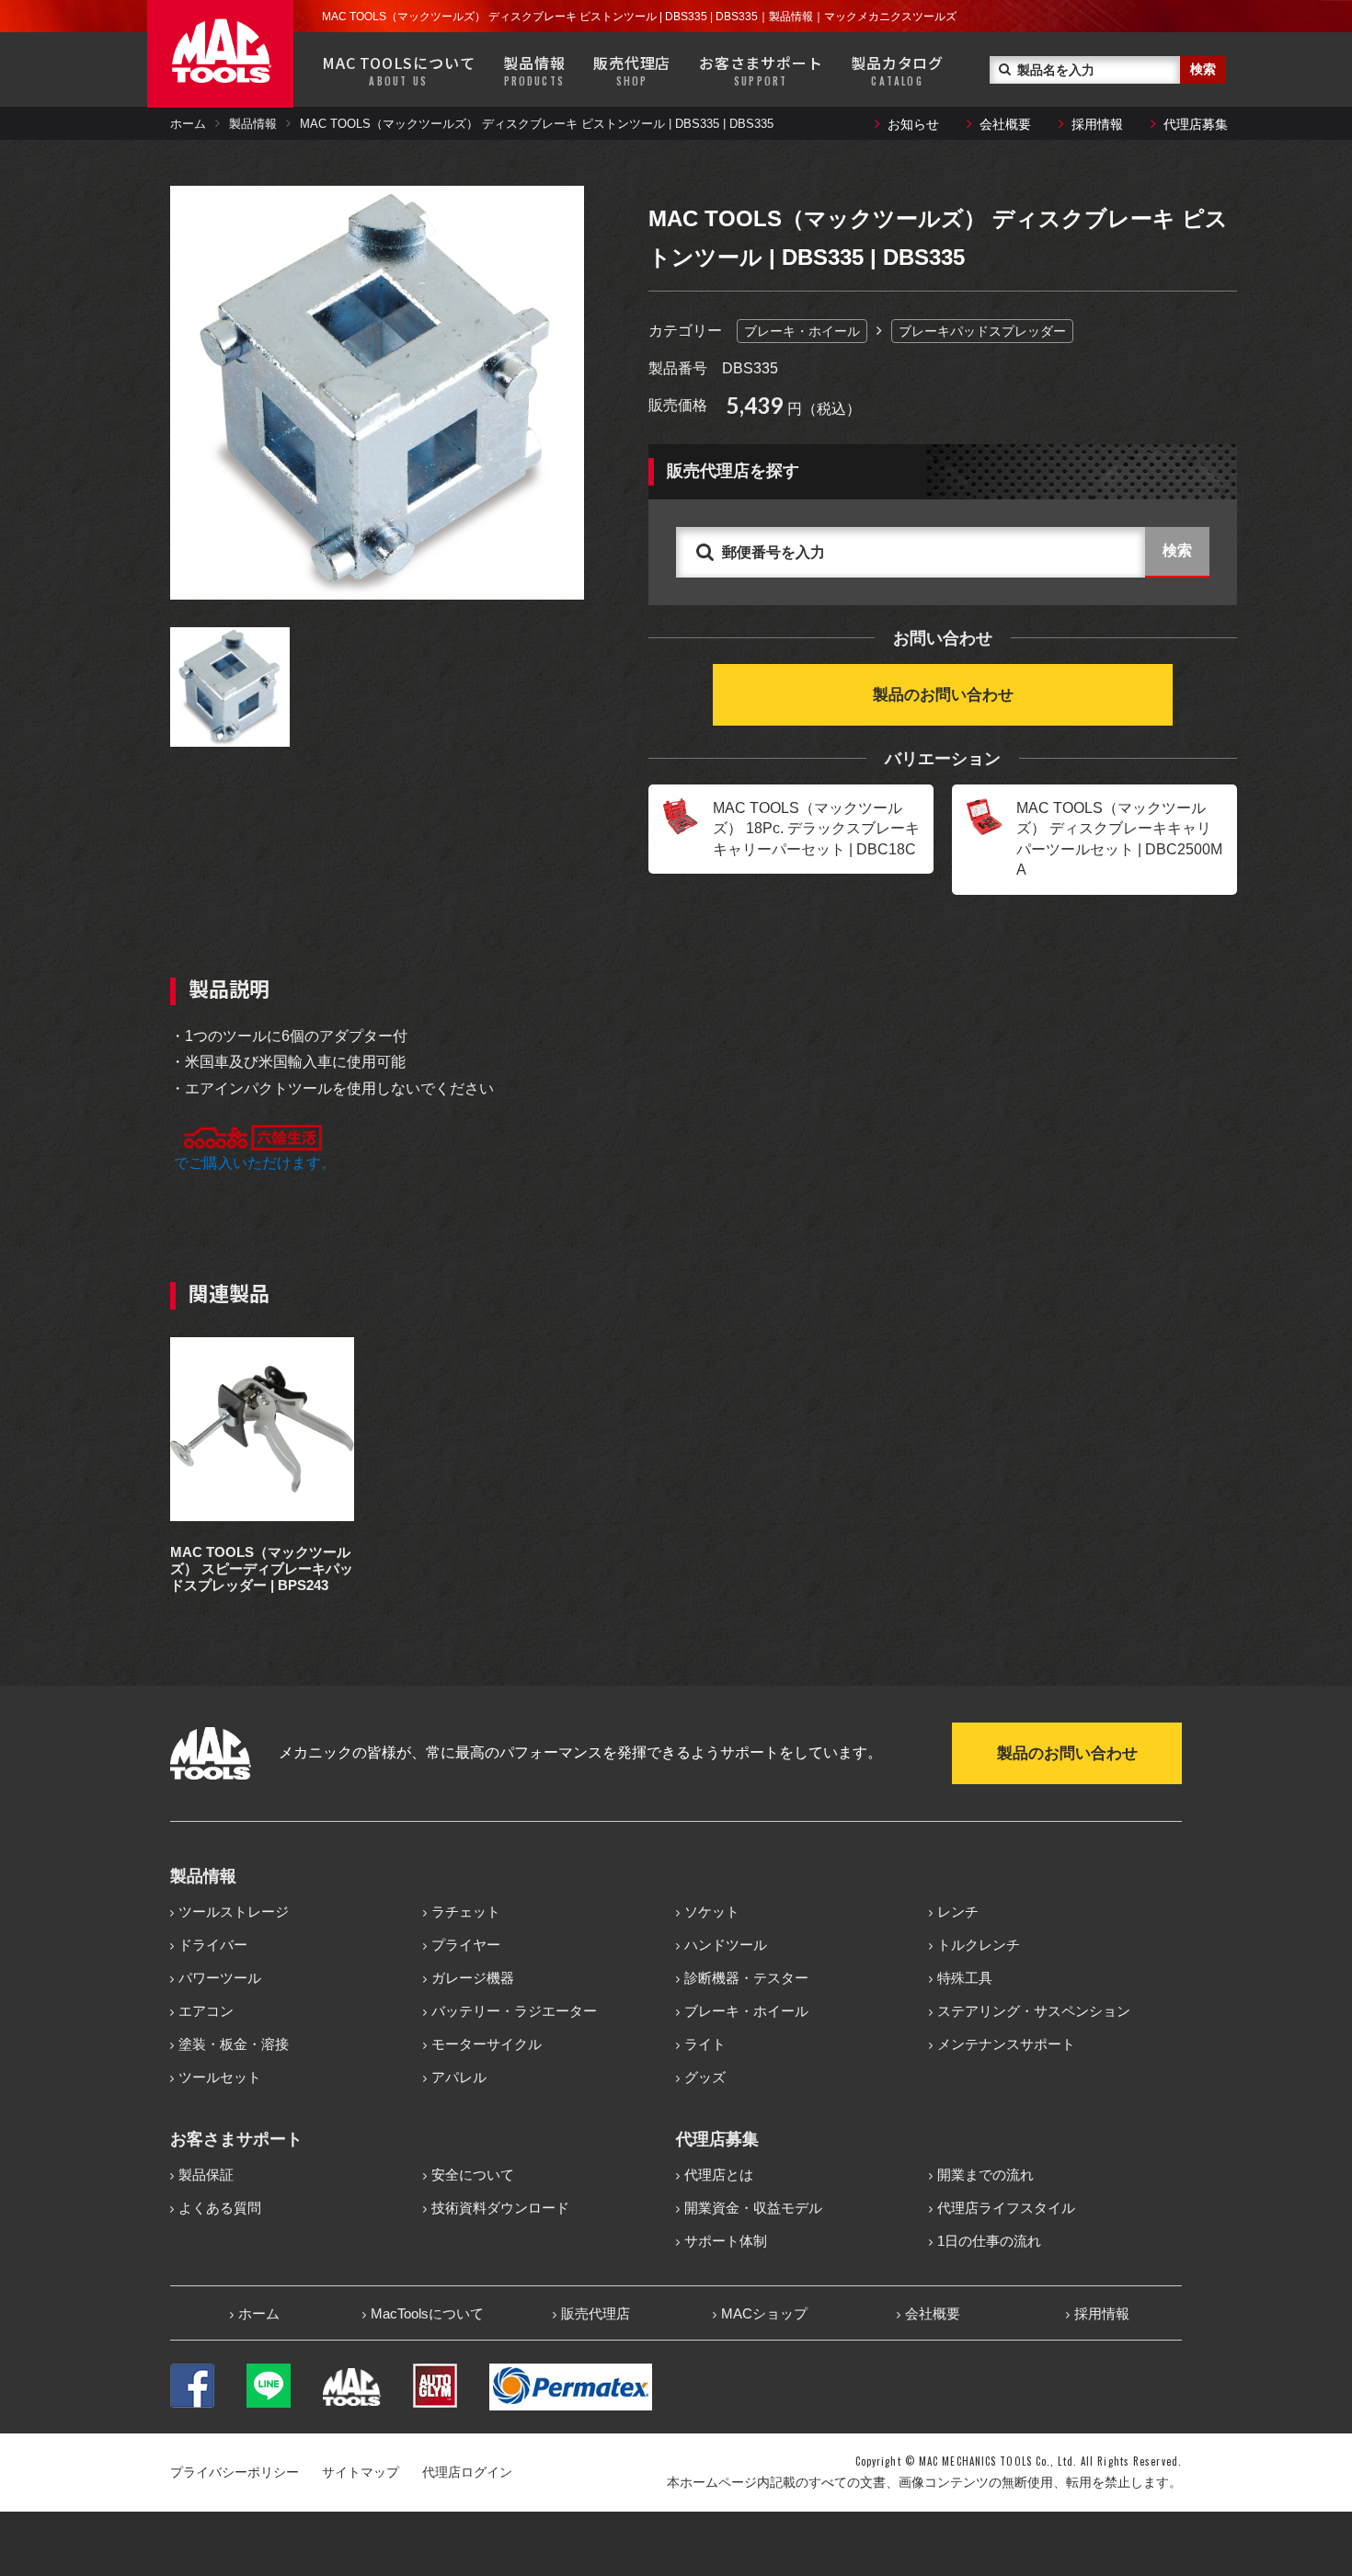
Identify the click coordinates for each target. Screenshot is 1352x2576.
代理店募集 (1196, 124)
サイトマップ (361, 2472)
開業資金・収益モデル (753, 2208)
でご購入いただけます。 (253, 1163)
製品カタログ (897, 70)
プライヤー (466, 1945)
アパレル (459, 2077)
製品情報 (534, 70)
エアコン (206, 2011)
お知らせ (913, 124)
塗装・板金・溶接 (234, 2044)
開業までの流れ (985, 2175)
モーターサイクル (487, 2044)
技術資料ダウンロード (500, 2208)
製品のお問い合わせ (943, 695)
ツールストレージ (234, 1912)
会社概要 (1005, 124)
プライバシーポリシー (235, 2472)
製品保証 (206, 2175)
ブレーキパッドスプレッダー (982, 331)
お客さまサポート (761, 70)
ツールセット (220, 2077)
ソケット (712, 1912)
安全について (473, 2175)
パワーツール (220, 1978)
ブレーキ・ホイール (802, 331)
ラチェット (466, 1912)
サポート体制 (726, 2241)
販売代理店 (632, 70)
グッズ (705, 2077)
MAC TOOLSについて (398, 70)
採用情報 (1097, 124)
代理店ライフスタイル (1006, 2208)
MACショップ (764, 2313)
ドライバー (213, 1945)
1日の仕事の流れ (989, 2241)
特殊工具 (965, 1978)
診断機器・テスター (746, 1978)
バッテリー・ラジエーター (514, 2011)
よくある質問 (220, 2208)
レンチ (958, 1912)
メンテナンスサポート (1006, 2044)
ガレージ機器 (473, 1978)
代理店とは (719, 2175)
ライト (705, 2044)
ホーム (188, 124)
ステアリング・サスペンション (1034, 2011)
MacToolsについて (427, 2313)
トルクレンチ (979, 1945)
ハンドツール (726, 1945)
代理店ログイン (467, 2472)
